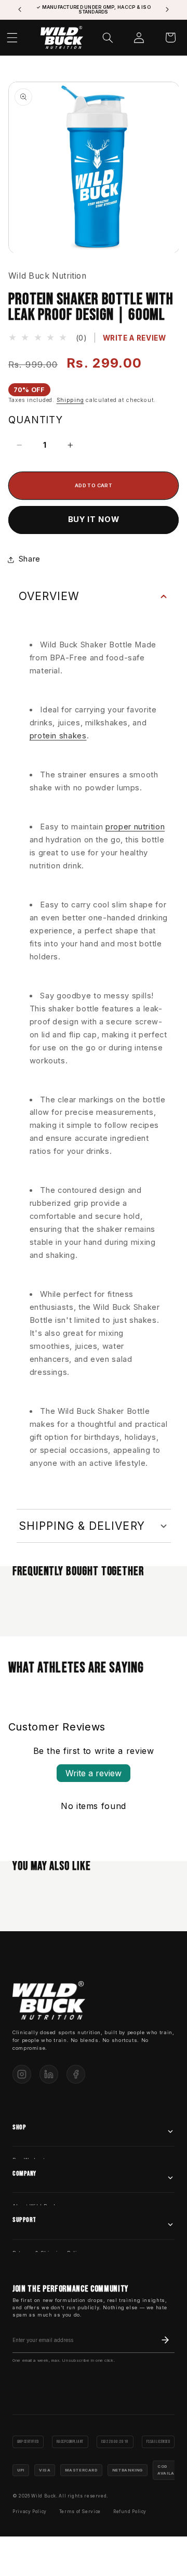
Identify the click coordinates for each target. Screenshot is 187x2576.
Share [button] (30, 559)
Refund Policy (130, 2512)
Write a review (94, 1773)
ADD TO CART (51, 2562)
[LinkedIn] (49, 2074)
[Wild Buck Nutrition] (49, 2001)
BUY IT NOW (136, 2562)
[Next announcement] (167, 10)
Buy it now (94, 519)
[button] (108, 37)
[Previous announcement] (20, 10)
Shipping (70, 400)
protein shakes (58, 736)
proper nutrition (135, 827)
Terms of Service (80, 2512)
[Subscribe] (165, 2340)
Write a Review (135, 338)
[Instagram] (22, 2074)
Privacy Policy (30, 2512)
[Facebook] (76, 2074)
